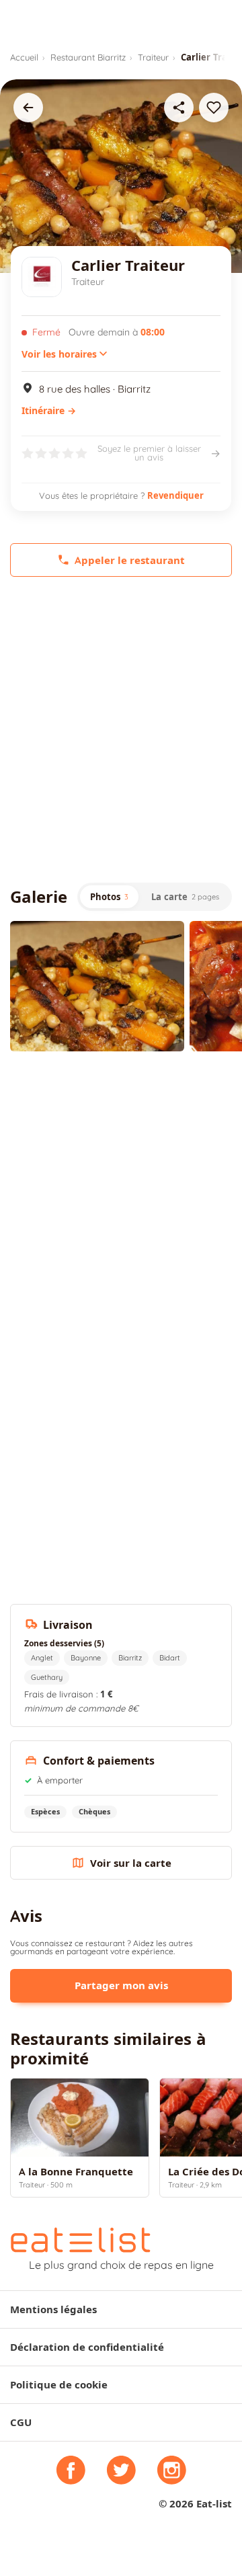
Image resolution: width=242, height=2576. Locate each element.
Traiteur (153, 57)
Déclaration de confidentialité (87, 2347)
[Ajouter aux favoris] (214, 108)
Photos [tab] (109, 897)
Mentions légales (53, 2309)
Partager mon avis (121, 1985)
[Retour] (28, 108)
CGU (21, 2422)
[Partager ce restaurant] (179, 108)
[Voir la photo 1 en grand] (97, 986)
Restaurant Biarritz (88, 57)
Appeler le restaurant (130, 560)
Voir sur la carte (131, 1863)
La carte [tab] (185, 897)
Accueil (24, 57)
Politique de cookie (59, 2385)
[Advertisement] (121, 730)
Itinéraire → (49, 411)
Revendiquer (175, 495)
